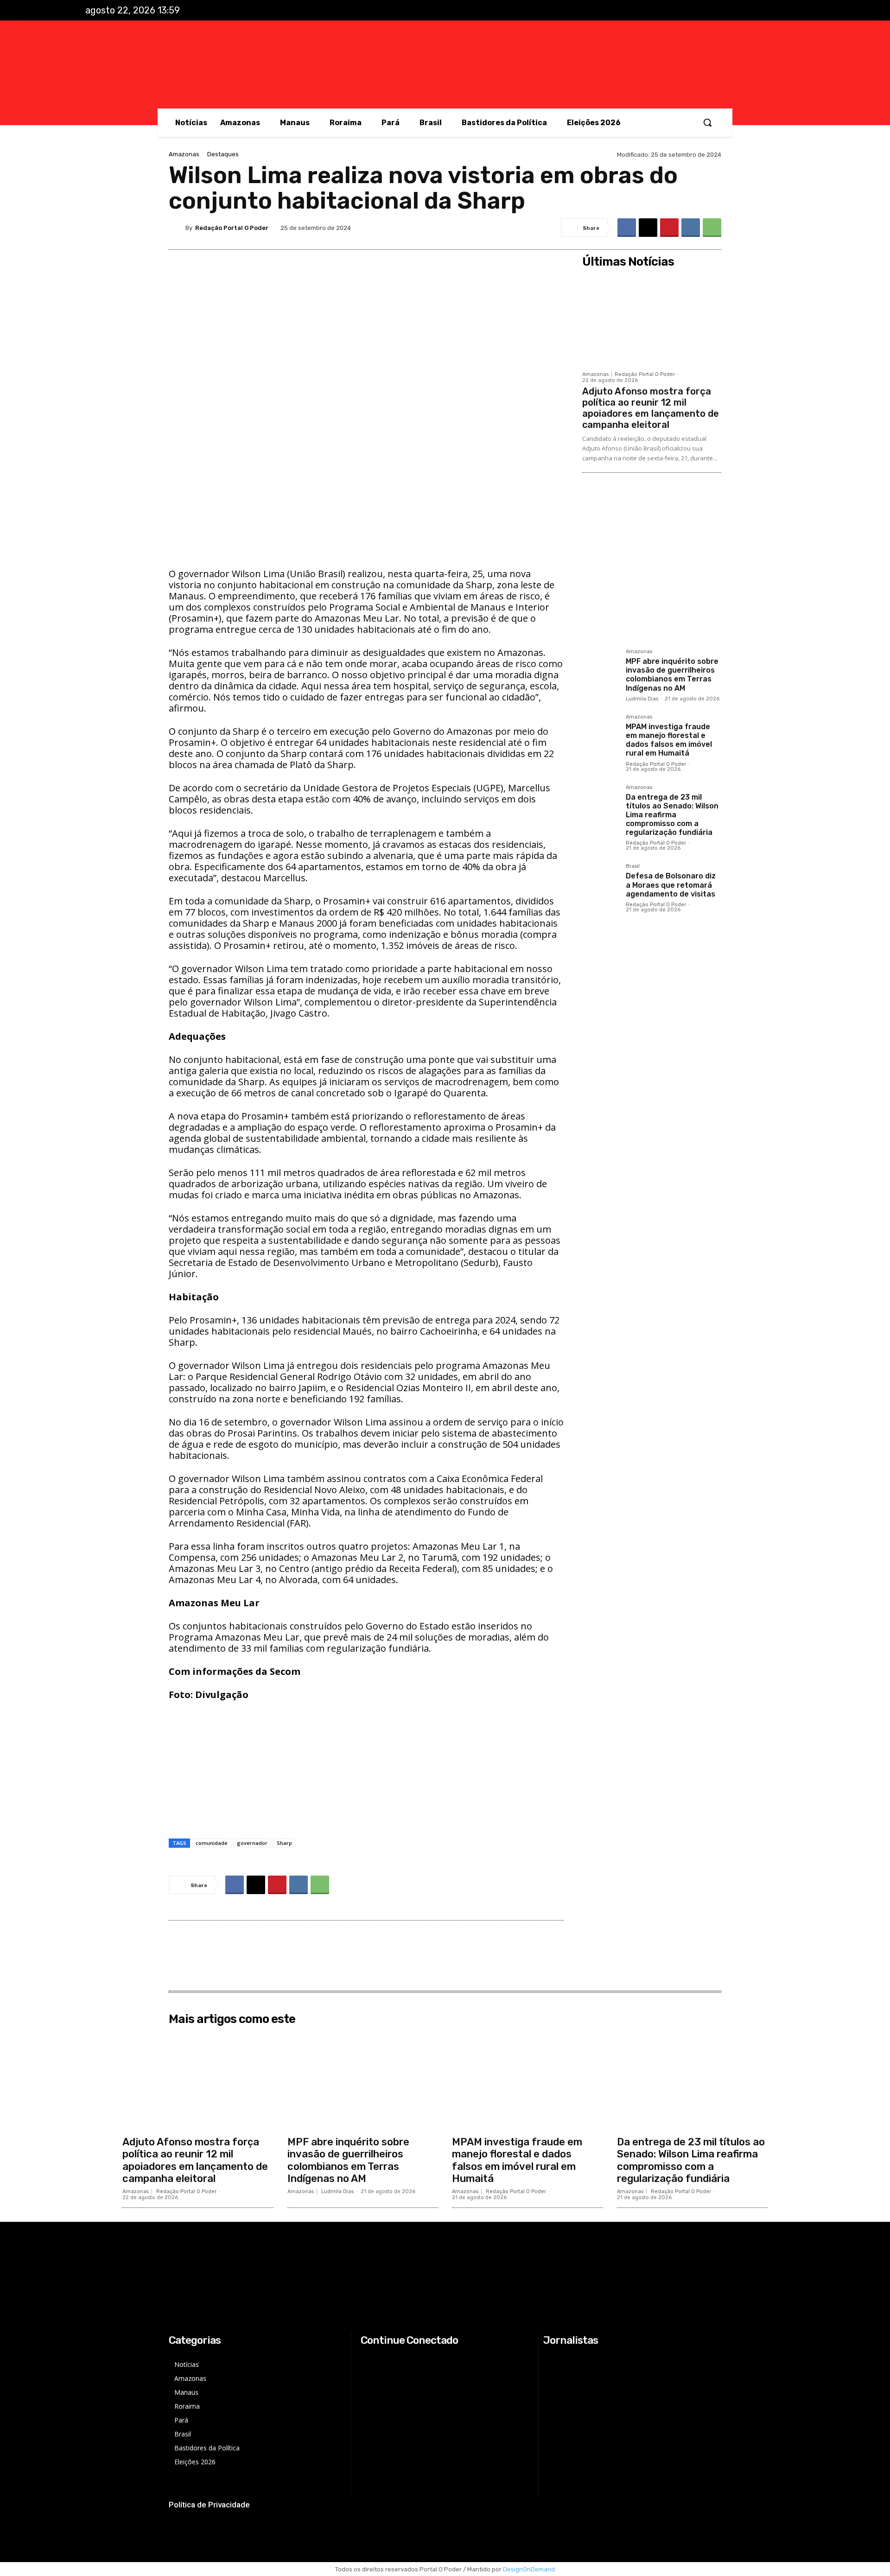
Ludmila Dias (642, 699)
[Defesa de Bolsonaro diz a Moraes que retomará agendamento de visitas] (600, 882)
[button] (707, 122)
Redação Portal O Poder (232, 228)
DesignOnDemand (529, 2569)
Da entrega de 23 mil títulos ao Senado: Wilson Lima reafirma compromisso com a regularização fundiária (672, 815)
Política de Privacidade (209, 2505)
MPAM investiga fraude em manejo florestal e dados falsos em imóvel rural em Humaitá (669, 740)
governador (252, 1843)
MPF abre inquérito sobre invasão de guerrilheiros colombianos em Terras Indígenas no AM (672, 675)
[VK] (691, 228)
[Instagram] (756, 11)
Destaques (223, 154)
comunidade (212, 1843)
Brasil (633, 866)
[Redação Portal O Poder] (177, 228)
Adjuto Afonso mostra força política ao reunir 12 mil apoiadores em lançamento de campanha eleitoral (651, 408)
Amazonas (184, 154)
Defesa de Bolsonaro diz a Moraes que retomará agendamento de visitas (671, 885)
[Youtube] (795, 11)
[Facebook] (737, 11)
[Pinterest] (669, 228)
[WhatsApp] (712, 228)
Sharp (284, 1843)
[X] (776, 11)
